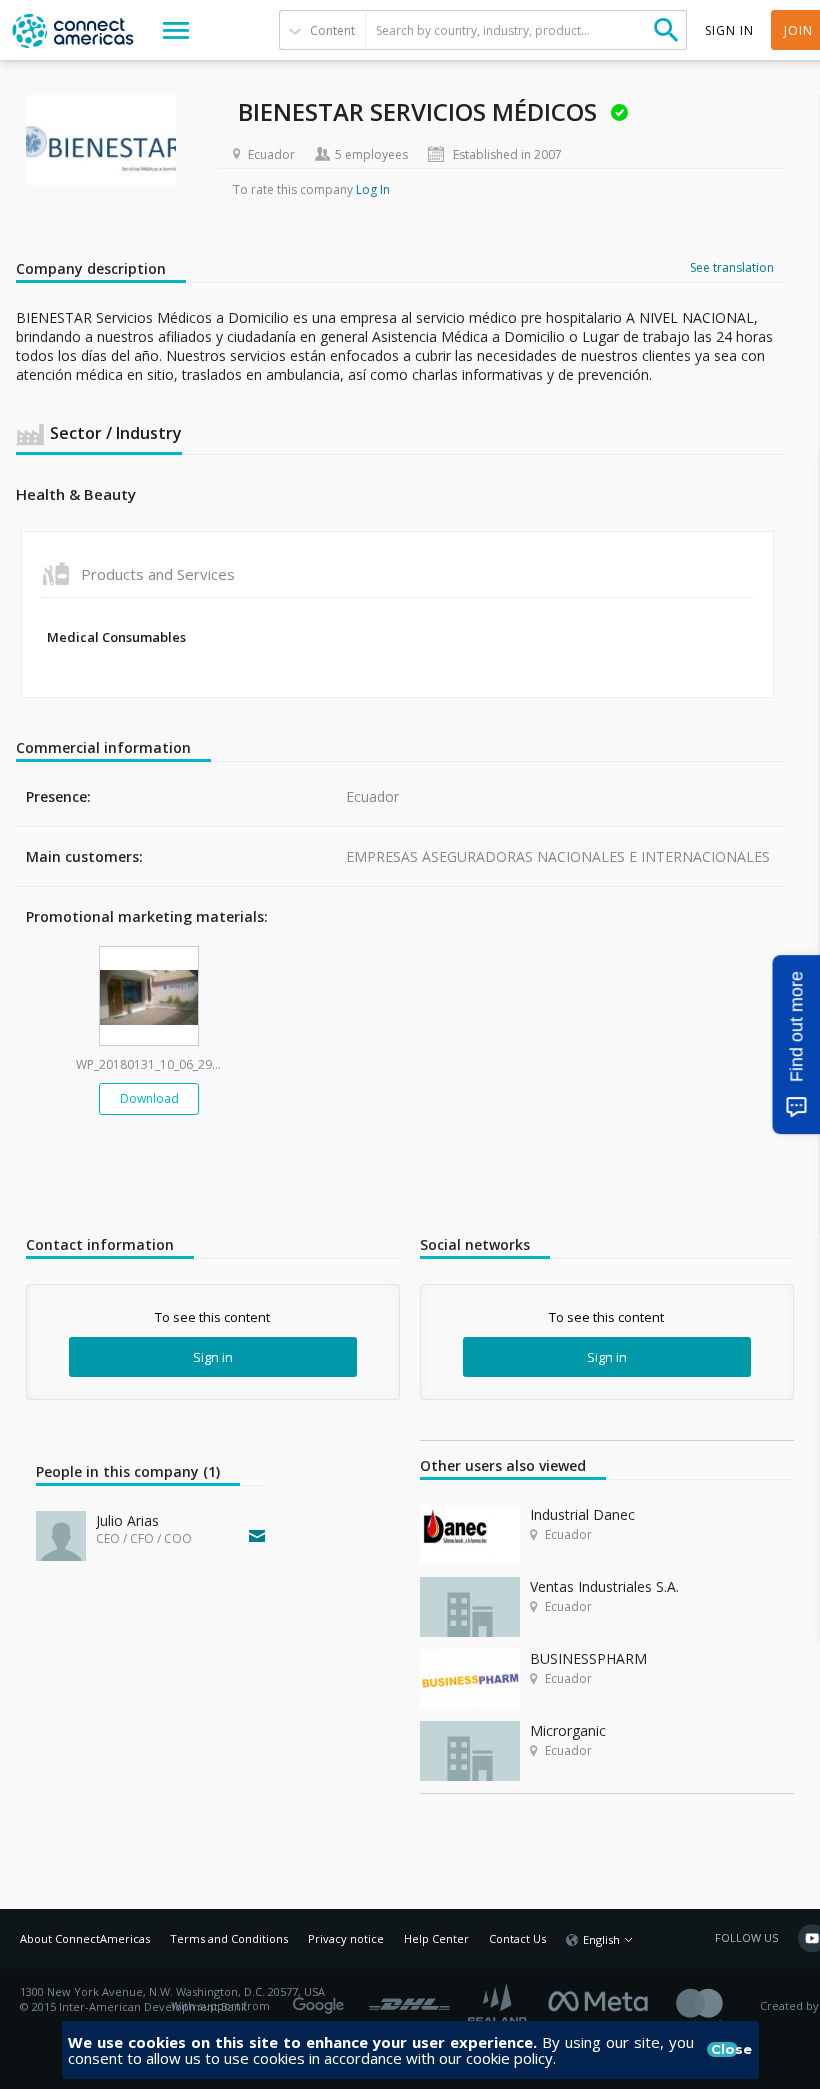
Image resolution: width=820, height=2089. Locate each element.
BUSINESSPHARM (588, 1658)
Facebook (603, 1999)
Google (322, 1999)
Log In (373, 189)
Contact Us (517, 1938)
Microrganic (568, 1730)
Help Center (436, 1938)
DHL (409, 1999)
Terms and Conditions (229, 1938)
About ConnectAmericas (85, 1938)
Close (725, 2049)
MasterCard (716, 2006)
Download (149, 1098)
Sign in (213, 1357)
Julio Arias (127, 1520)
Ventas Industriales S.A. (604, 1586)
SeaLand (499, 2006)
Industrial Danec (582, 1514)
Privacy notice (346, 1938)
